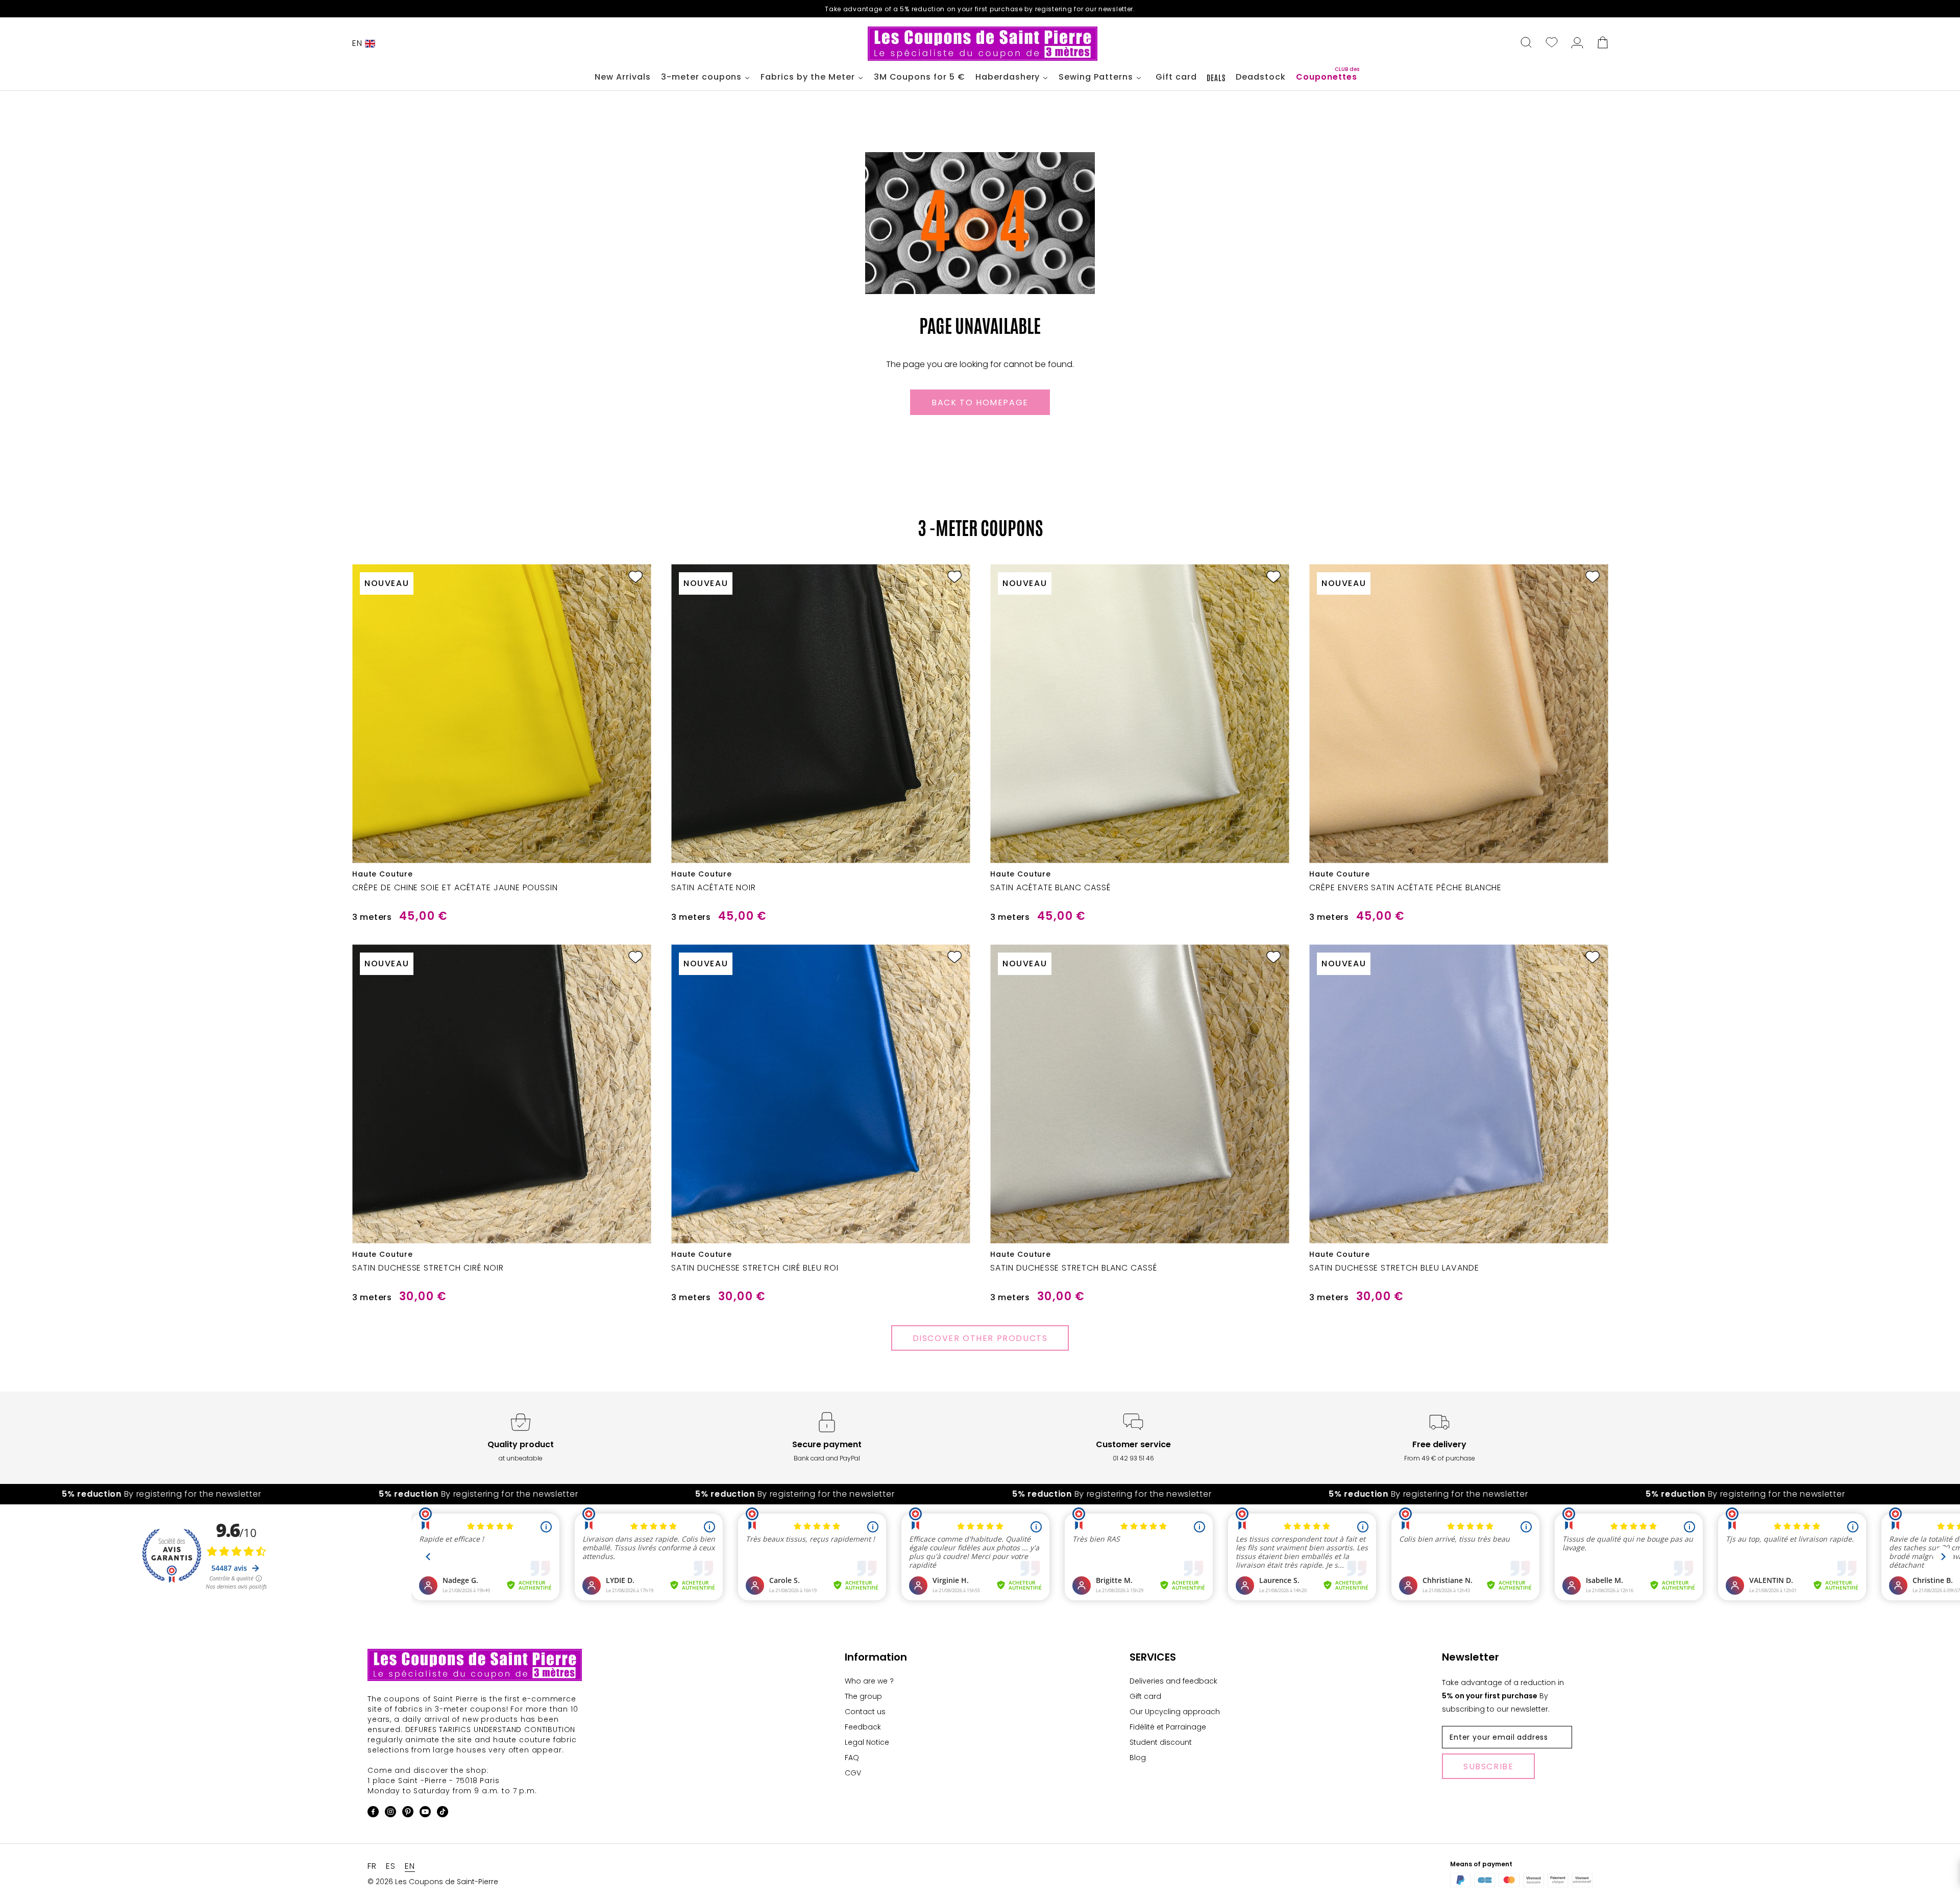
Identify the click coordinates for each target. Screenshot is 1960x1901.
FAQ (852, 1758)
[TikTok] (443, 1813)
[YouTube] (425, 1813)
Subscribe (1488, 1766)
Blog (1138, 1758)
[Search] (1526, 43)
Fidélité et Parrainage (1168, 1727)
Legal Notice (867, 1742)
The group (863, 1696)
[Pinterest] (408, 1813)
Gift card (1145, 1696)
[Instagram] (390, 1813)
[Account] (1577, 43)
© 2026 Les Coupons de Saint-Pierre (433, 1882)
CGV (853, 1773)
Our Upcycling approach (1175, 1712)
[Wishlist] (1552, 43)
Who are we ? (869, 1681)
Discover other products (980, 1338)
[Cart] (1603, 43)
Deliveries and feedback (1173, 1681)
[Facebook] (373, 1813)
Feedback (863, 1727)
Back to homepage (980, 403)
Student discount (1161, 1742)
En (357, 43)
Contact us (865, 1712)
